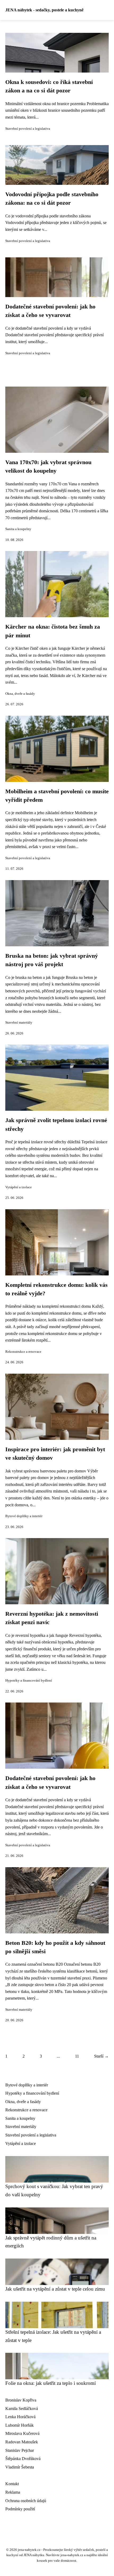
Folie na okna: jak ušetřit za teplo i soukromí (51, 2383)
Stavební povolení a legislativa (28, 129)
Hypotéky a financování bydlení (29, 1681)
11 (77, 2056)
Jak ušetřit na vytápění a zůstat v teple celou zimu (55, 2289)
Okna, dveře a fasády (20, 694)
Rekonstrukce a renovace (23, 1352)
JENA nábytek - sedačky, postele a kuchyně (44, 10)
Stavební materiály (19, 1023)
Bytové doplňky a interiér (24, 1516)
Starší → (101, 2056)
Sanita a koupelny (18, 529)
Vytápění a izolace (19, 1187)
